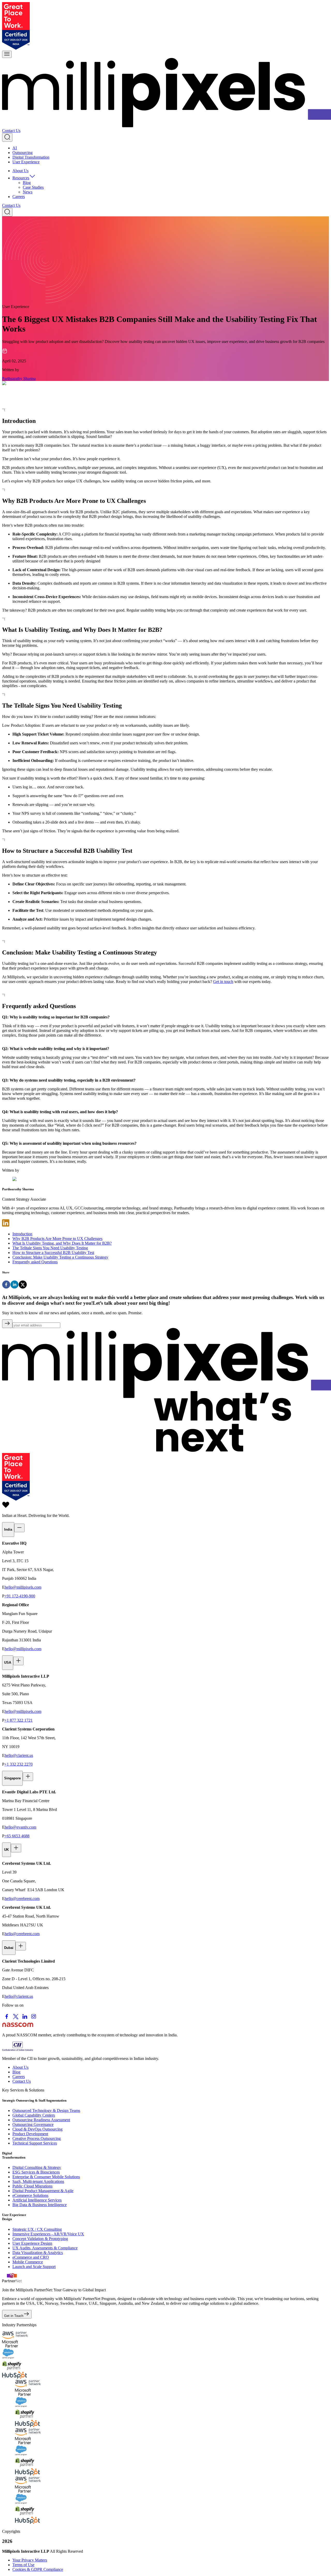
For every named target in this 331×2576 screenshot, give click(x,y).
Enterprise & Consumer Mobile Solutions (46, 2177)
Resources (21, 178)
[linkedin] (14, 1285)
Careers (19, 197)
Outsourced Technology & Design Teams (46, 2111)
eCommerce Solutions (30, 2195)
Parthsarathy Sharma (19, 379)
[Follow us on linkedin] (25, 2020)
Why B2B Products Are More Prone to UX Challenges (57, 1239)
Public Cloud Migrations (32, 2186)
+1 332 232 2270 (18, 1764)
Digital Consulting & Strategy (37, 2167)
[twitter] (23, 1285)
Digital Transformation (31, 157)
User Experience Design (32, 2243)
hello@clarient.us (19, 1755)
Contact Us (11, 131)
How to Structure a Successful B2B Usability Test (53, 1253)
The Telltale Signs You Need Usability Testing (50, 1248)
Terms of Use (23, 2565)
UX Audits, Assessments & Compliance (45, 2248)
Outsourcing (22, 153)
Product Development (30, 2134)
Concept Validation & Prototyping (40, 2239)
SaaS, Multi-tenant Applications (38, 2181)
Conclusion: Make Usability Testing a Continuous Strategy (60, 1257)
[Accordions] (19, 1528)
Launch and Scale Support (34, 2267)
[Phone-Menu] (7, 54)
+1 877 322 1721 (18, 1720)
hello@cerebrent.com (22, 1899)
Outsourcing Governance (33, 2124)
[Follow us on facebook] (7, 2020)
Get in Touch (14, 2316)
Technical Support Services (35, 2143)
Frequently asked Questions (35, 1262)
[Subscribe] (7, 1324)
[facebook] (6, 1285)
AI (15, 148)
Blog (27, 183)
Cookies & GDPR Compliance (38, 2569)
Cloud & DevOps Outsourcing (37, 2129)
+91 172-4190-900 (20, 1596)
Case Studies (33, 187)
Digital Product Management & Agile (43, 2191)
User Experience (26, 162)
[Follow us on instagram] (34, 2020)
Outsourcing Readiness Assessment (41, 2120)
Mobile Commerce (28, 2262)
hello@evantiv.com (20, 1827)
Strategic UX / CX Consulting (37, 2229)
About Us (20, 171)
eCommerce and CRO (31, 2257)
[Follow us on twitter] (16, 2020)
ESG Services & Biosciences (36, 2172)
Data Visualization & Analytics (38, 2253)
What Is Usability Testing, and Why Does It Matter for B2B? (62, 1243)
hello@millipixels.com (23, 1587)
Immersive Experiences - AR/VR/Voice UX (48, 2234)
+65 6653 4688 (17, 1836)
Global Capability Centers (34, 2115)
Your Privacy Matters (30, 2560)
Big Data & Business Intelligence (40, 2205)
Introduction (22, 1234)
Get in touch (223, 982)
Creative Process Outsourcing (37, 2138)
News (28, 192)
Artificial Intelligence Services (37, 2200)
